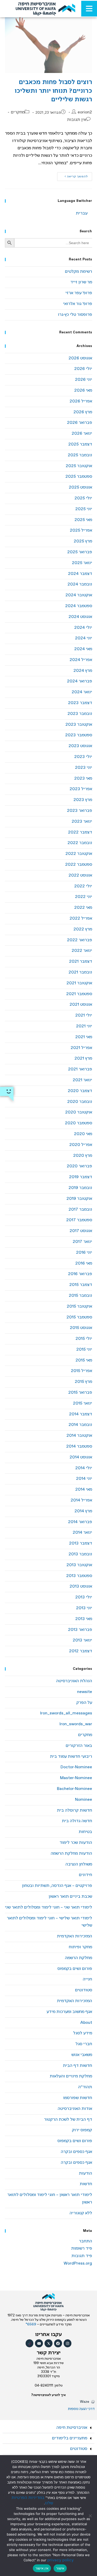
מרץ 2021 (83, 1058)
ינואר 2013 (82, 1640)
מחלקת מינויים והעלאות (71, 2076)
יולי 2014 (84, 1468)
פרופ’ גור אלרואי (78, 304)
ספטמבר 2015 (79, 1317)
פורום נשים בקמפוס (75, 1969)
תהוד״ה (85, 2087)
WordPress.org (78, 2263)
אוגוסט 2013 (81, 1586)
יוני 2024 (84, 638)
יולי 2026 (83, 369)
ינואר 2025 (82, 563)
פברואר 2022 (80, 940)
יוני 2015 (84, 1349)
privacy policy (61, 2560)
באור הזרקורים (79, 1746)
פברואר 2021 (80, 1069)
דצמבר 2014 (81, 1414)
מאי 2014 (84, 1489)
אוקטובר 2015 (79, 1306)
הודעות (85, 2173)
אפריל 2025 (81, 530)
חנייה (87, 1979)
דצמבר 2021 (81, 961)
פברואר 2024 (80, 681)
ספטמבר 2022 (79, 865)
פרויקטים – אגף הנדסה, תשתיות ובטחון (57, 1886)
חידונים (85, 1875)
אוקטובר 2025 (79, 466)
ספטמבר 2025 (79, 477)
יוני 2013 (84, 1608)
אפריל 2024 (81, 660)
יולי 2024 (83, 628)
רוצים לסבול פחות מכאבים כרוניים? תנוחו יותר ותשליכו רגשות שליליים (53, 91)
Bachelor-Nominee (74, 1789)
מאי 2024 (83, 649)
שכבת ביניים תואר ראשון (70, 1897)
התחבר (85, 2241)
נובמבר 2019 (80, 1188)
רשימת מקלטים (79, 272)
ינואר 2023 (82, 821)
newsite (85, 1692)
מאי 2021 (84, 1037)
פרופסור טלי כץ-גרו (75, 315)
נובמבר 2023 (80, 714)
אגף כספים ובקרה (76, 2152)
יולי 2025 (83, 498)
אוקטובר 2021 (79, 983)
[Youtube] (39, 2343)
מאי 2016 (84, 1263)
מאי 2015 (84, 1360)
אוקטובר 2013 (79, 1565)
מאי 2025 (83, 520)
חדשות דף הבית (77, 2066)
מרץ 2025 (83, 541)
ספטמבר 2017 (79, 1220)
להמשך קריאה (73, 175)
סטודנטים (84, 1990)
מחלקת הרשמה (79, 1958)
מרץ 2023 (83, 800)
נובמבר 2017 (80, 1209)
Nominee (84, 1800)
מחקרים (18, 112)
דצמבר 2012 (81, 1651)
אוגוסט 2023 (80, 746)
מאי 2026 (83, 390)
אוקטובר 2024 (79, 595)
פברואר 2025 (80, 552)
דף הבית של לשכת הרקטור (68, 2120)
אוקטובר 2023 (79, 725)
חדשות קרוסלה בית (74, 1810)
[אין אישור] (91, 2516)
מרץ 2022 (83, 929)
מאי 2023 (83, 778)
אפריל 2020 (81, 1145)
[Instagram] (68, 2343)
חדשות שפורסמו (78, 2098)
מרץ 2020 (83, 1156)
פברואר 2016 (80, 1274)
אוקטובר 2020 (79, 1112)
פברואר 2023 (80, 811)
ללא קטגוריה (81, 2213)
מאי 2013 (84, 1619)
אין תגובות (77, 120)
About (86, 2023)
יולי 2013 (84, 1597)
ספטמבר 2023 (79, 735)
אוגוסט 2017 (81, 1231)
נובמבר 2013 (80, 1554)
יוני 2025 (84, 509)
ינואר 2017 (82, 1242)
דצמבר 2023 (80, 703)
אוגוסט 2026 (80, 358)
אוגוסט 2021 (81, 1005)
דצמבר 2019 (81, 1177)
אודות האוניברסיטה (75, 2109)
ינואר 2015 (83, 1403)
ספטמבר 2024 (79, 606)
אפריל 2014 (81, 1500)
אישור (60, 2568)
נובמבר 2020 (80, 1102)
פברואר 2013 (80, 1630)
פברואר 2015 (80, 1393)
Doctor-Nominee (76, 1767)
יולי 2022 (83, 886)
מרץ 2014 (83, 1511)
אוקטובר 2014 (79, 1436)
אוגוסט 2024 (80, 617)
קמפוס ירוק (82, 2130)
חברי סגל (84, 2044)
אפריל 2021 (81, 1048)
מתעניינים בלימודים (70, 2438)
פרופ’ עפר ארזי (79, 293)
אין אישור (42, 2568)
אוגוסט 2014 (81, 1457)
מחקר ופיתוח (80, 1947)
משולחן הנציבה (79, 1864)
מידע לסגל (83, 2033)
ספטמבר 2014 (79, 1446)
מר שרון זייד (81, 282)
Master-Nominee (76, 1778)
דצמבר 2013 (81, 1543)
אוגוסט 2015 (81, 1328)
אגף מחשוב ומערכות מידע (69, 2012)
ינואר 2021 (82, 1080)
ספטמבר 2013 (79, 1576)
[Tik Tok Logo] (30, 2343)
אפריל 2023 (81, 789)
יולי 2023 (83, 757)
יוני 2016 (84, 1253)
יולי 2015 (84, 1339)
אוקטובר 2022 (79, 854)
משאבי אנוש (82, 2055)
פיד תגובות (82, 2256)
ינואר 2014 (82, 1533)
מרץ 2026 (83, 412)
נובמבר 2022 (80, 843)
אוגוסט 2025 (80, 487)
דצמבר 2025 (80, 444)
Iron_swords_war (76, 1724)
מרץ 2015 (83, 1382)
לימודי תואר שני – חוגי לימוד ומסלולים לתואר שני (48, 1907)
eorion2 (85, 112)
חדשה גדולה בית (77, 1821)
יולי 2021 (84, 1015)
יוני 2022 (84, 897)
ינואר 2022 (82, 951)
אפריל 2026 (81, 401)
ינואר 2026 (82, 434)
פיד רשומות (82, 2248)
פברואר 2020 (79, 1166)
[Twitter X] (48, 2343)
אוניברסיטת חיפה (72, 2428)
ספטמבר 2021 (79, 994)
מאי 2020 (83, 1134)
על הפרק (84, 1703)
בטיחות (85, 1832)
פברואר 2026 (80, 423)
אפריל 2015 (81, 1371)
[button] (48, 2428)
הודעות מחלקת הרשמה (71, 1853)
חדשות (86, 2184)
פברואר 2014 (80, 1522)
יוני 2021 (84, 1026)
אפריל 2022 (81, 918)
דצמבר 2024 (80, 574)
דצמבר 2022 (80, 832)
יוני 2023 (84, 768)
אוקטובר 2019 (79, 1199)
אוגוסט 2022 (80, 875)
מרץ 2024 (83, 671)
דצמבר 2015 (81, 1285)
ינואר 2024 (82, 692)
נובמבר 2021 (80, 972)
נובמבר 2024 (80, 584)
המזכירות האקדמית (74, 1936)
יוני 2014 (84, 1479)
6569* (31, 2324)
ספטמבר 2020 (79, 1123)
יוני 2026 (84, 380)
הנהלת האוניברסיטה (74, 1681)
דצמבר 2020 (80, 1091)
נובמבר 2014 (80, 1425)
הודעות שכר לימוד (76, 1843)
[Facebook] (58, 2343)
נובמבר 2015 (80, 1296)
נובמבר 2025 (80, 455)
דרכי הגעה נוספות (81, 2409)
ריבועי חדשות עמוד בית (71, 1757)
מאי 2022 (83, 908)
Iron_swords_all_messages (66, 1713)
